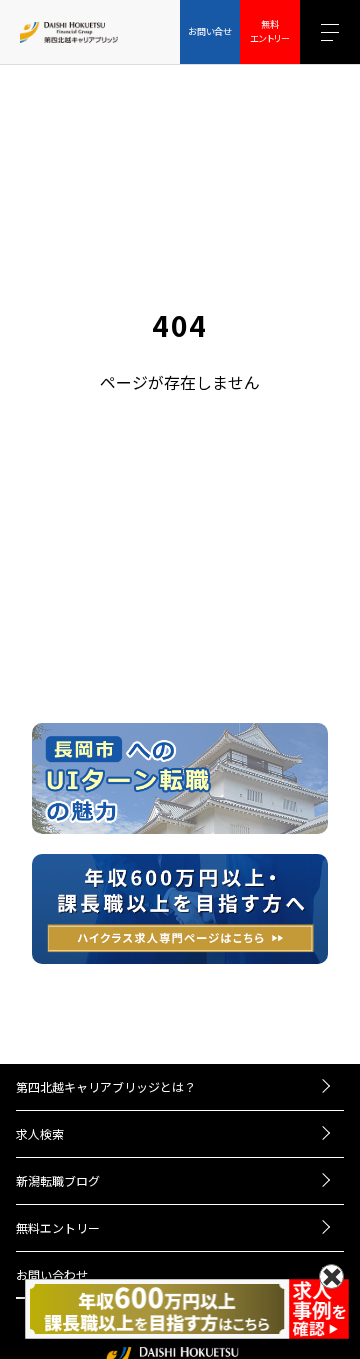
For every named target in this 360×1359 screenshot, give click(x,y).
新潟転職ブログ (58, 1180)
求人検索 (40, 1133)
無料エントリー (58, 1227)
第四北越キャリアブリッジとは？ (106, 1086)
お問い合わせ (52, 1274)
